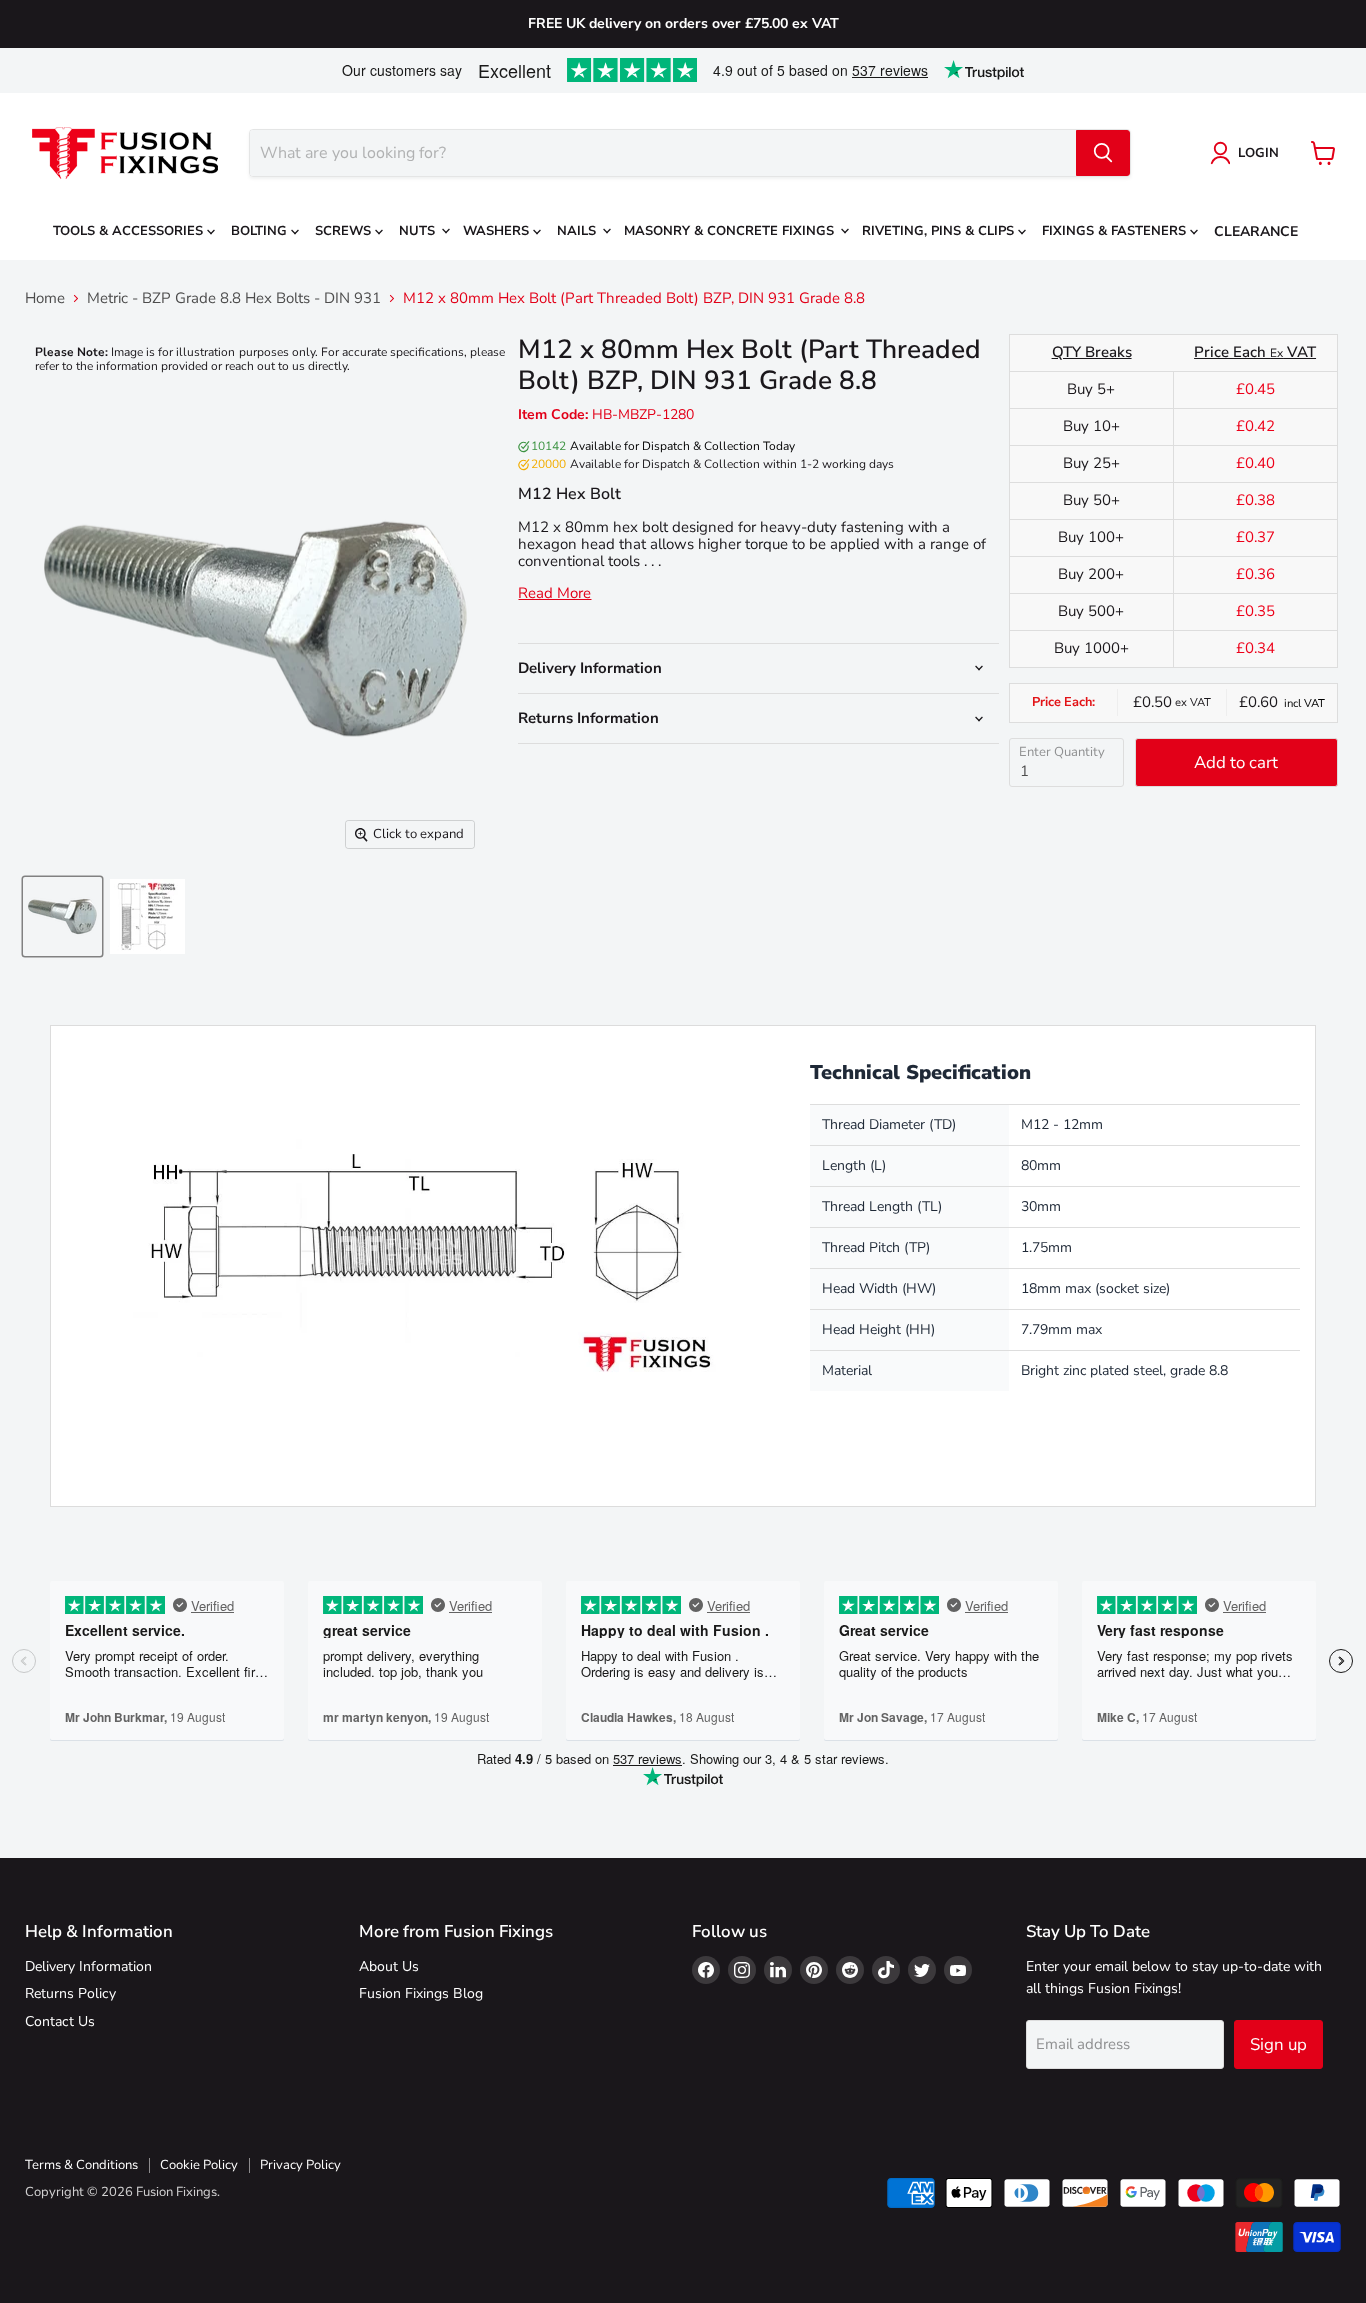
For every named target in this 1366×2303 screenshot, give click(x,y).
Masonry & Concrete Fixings (731, 231)
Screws (345, 231)
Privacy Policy (300, 2165)
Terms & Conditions (81, 2165)
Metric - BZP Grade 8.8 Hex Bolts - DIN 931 (234, 298)
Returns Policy (70, 1993)
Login (1258, 153)
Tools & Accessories (130, 231)
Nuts (419, 231)
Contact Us (60, 2021)
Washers (498, 231)
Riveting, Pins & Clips (940, 231)
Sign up (1278, 2044)
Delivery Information (88, 1966)
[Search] (1103, 153)
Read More (554, 593)
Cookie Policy (199, 2165)
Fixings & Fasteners (1116, 231)
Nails (578, 231)
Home (45, 298)
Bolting (261, 231)
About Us (389, 1966)
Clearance (1256, 231)
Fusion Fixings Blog (421, 1993)
